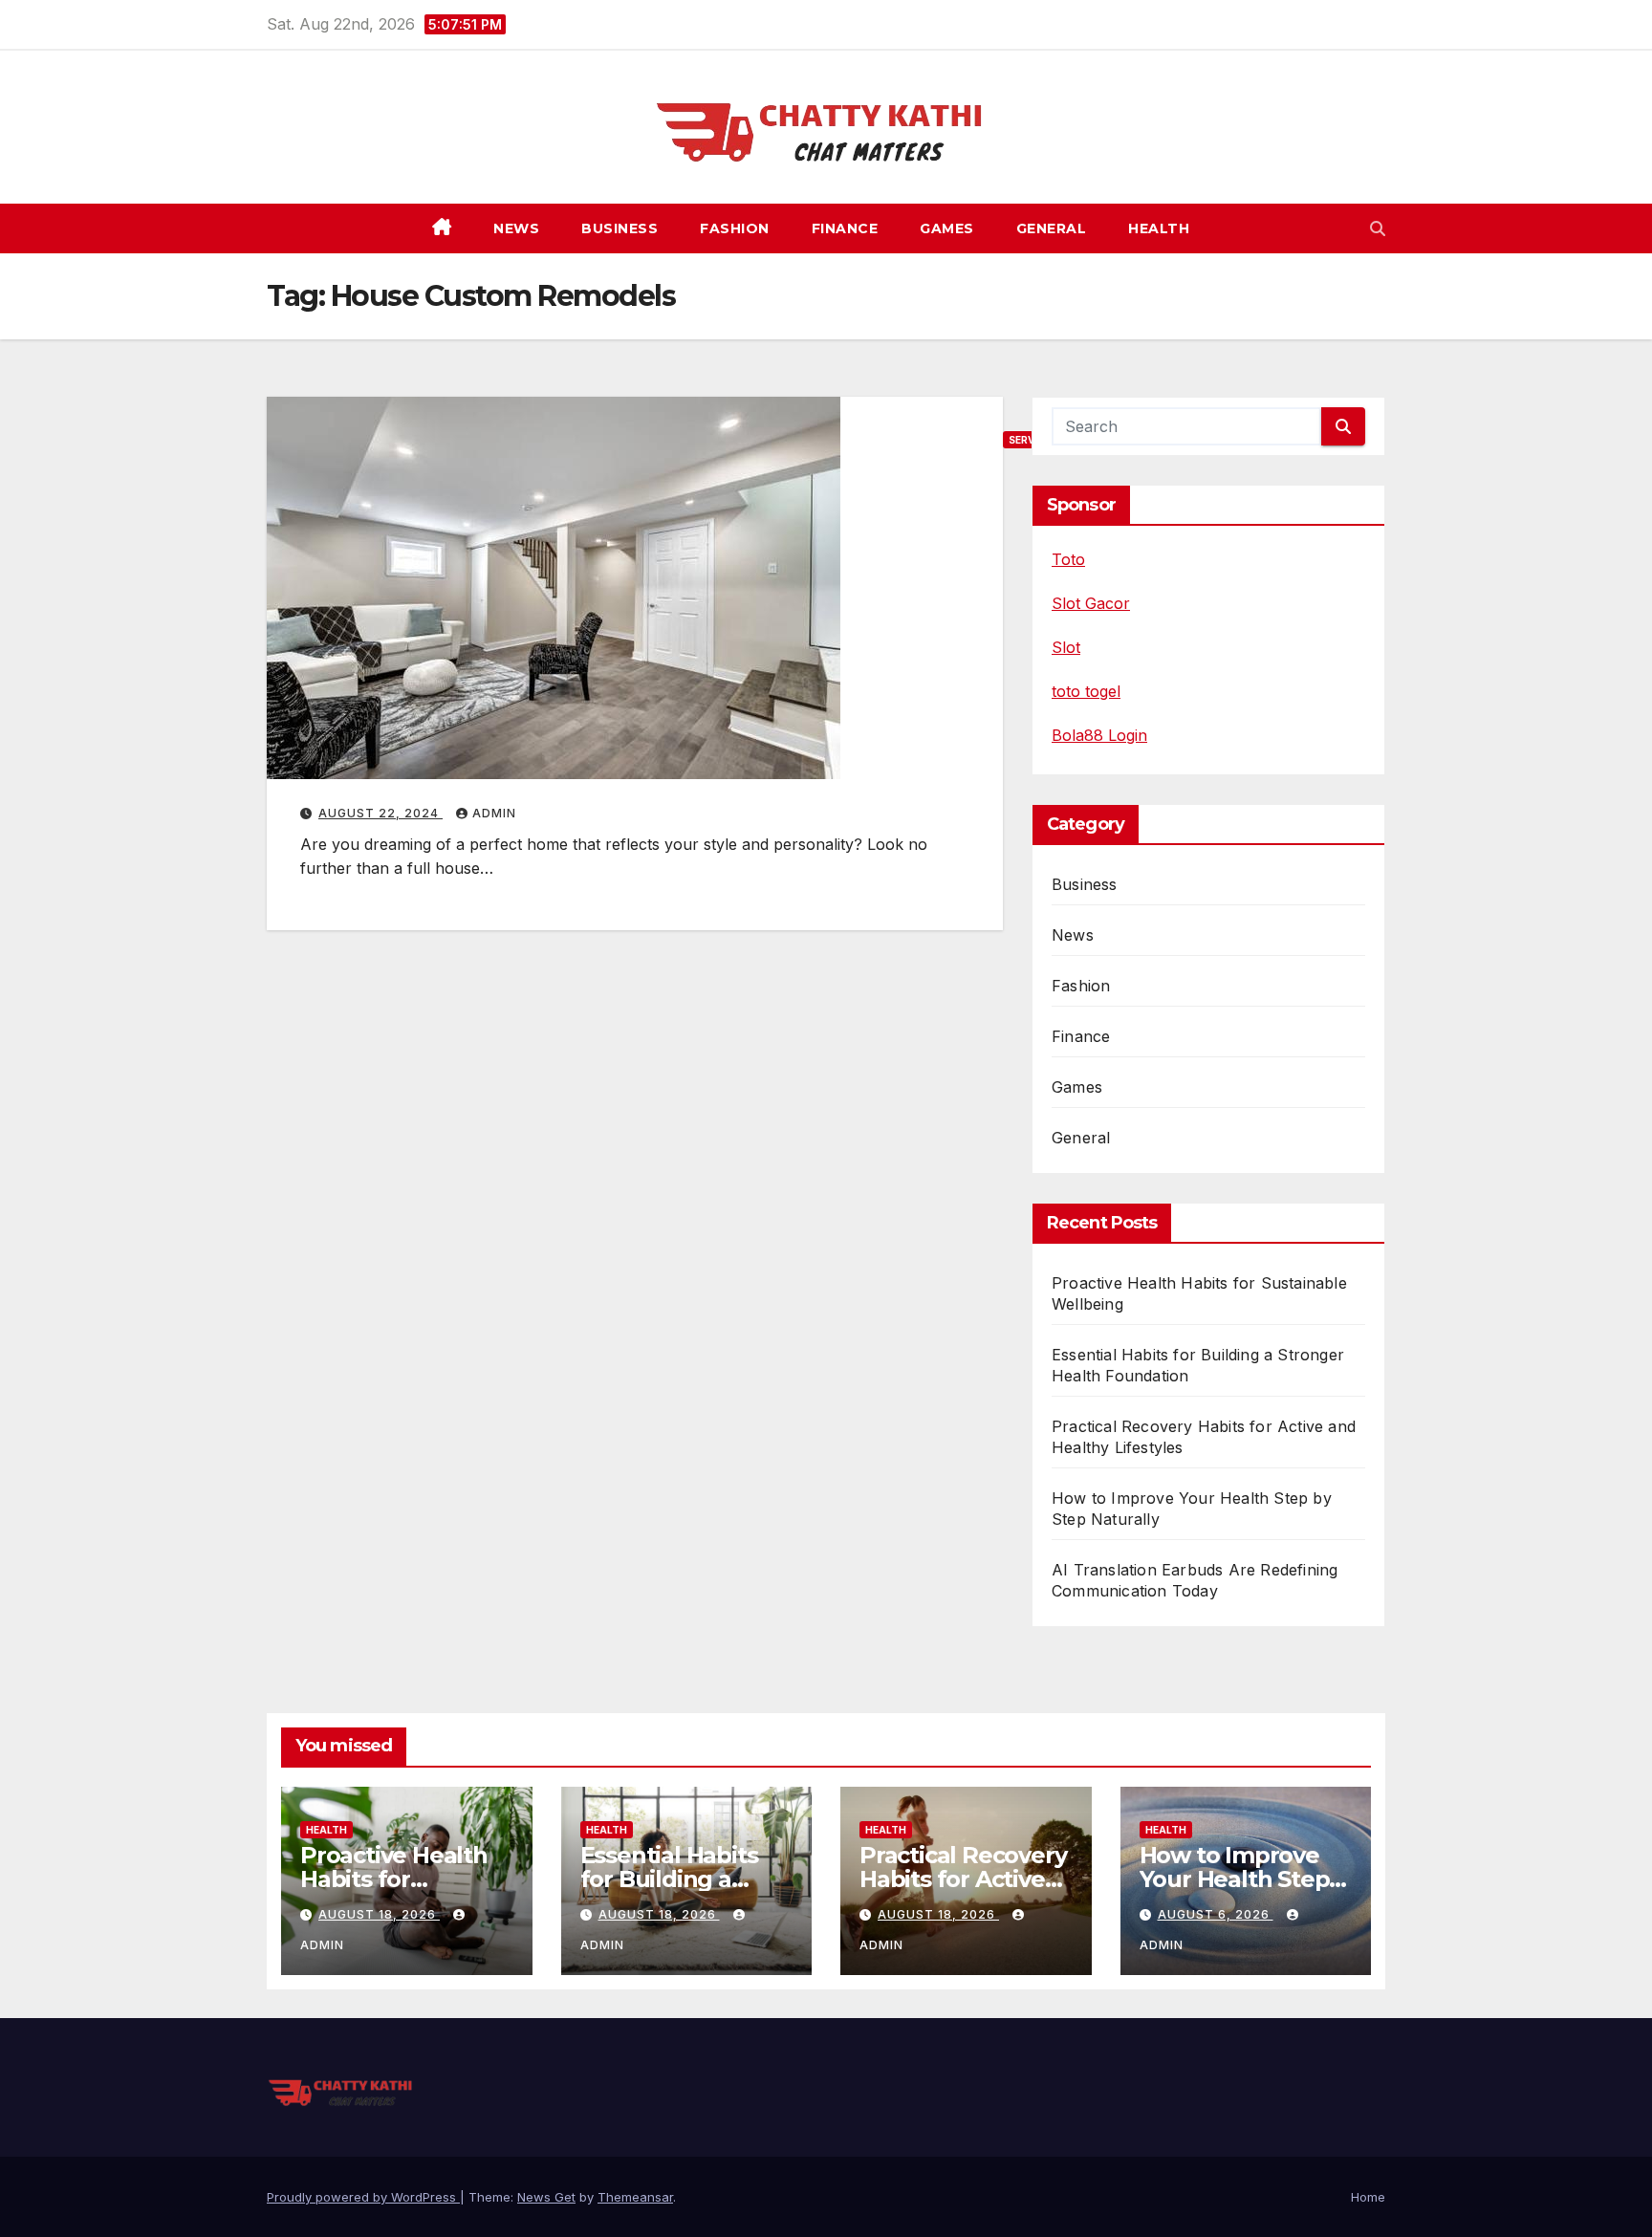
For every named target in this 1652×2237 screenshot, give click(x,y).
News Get (546, 2197)
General (1052, 228)
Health (1159, 228)
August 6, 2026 (1216, 1914)
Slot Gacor (1091, 603)
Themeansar (635, 2197)
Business (619, 228)
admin (494, 813)
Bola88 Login (1099, 735)
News (516, 228)
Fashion (735, 228)
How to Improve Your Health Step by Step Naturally (1236, 1879)
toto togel (1086, 691)
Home (1368, 2197)
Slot (1066, 647)
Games (947, 228)
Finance (845, 228)
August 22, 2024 (380, 813)
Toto (1068, 559)
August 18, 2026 (379, 1914)
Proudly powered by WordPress (363, 2197)
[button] (1378, 228)
